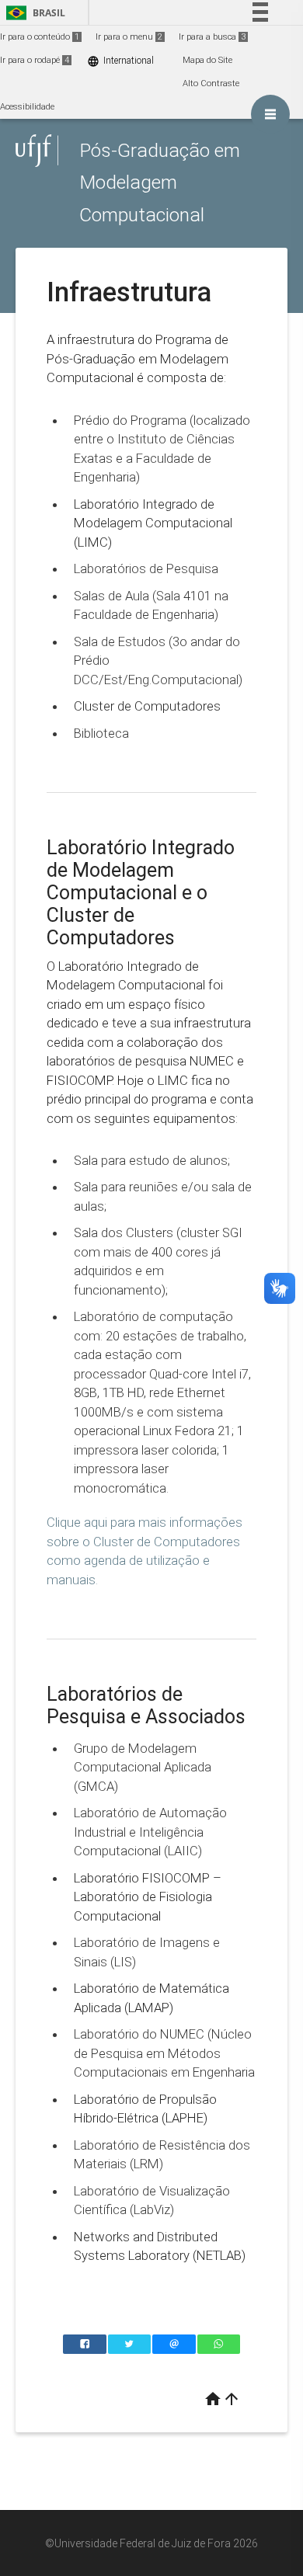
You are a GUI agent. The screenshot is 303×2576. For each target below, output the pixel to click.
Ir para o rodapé (35, 60)
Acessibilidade (27, 107)
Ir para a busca (212, 37)
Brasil (33, 13)
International (120, 61)
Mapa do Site (207, 60)
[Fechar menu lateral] (270, 114)
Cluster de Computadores (147, 706)
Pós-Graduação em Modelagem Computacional (160, 183)
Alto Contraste (211, 83)
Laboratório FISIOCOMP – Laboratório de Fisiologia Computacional (148, 1897)
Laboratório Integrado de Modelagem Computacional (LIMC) (153, 523)
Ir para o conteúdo (40, 37)
